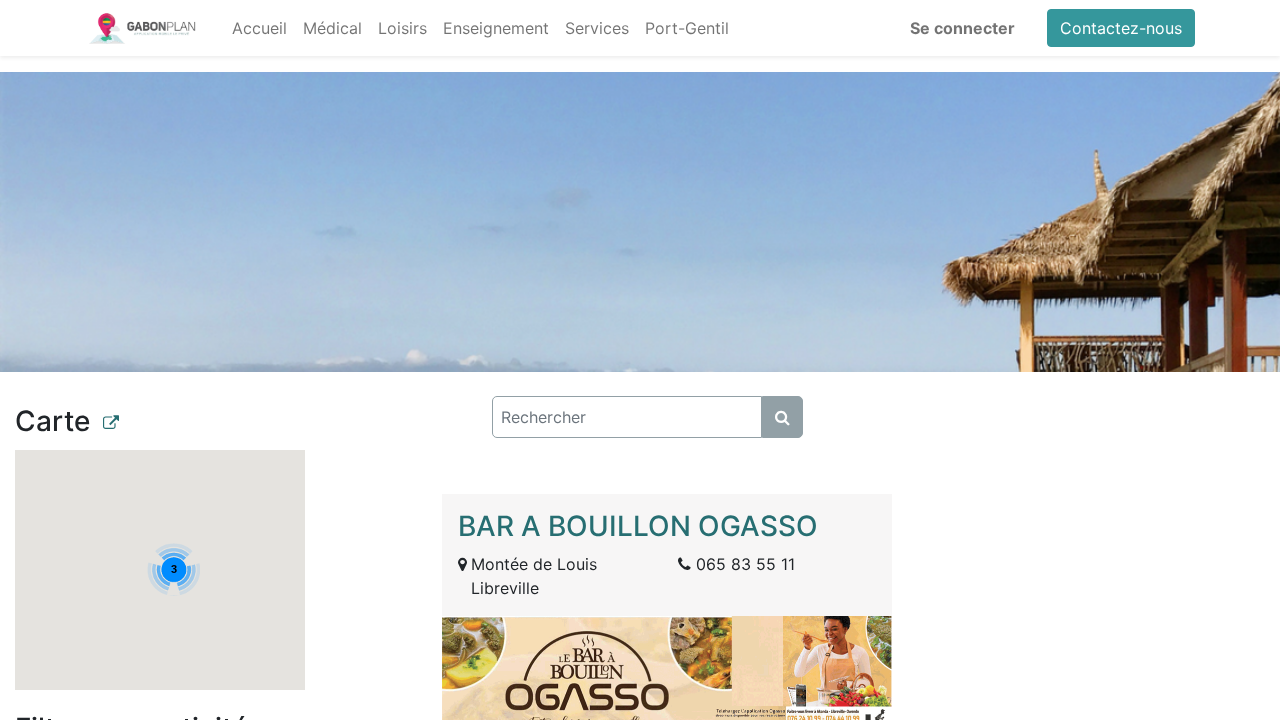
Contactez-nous (1121, 28)
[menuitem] (259, 28)
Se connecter (962, 28)
